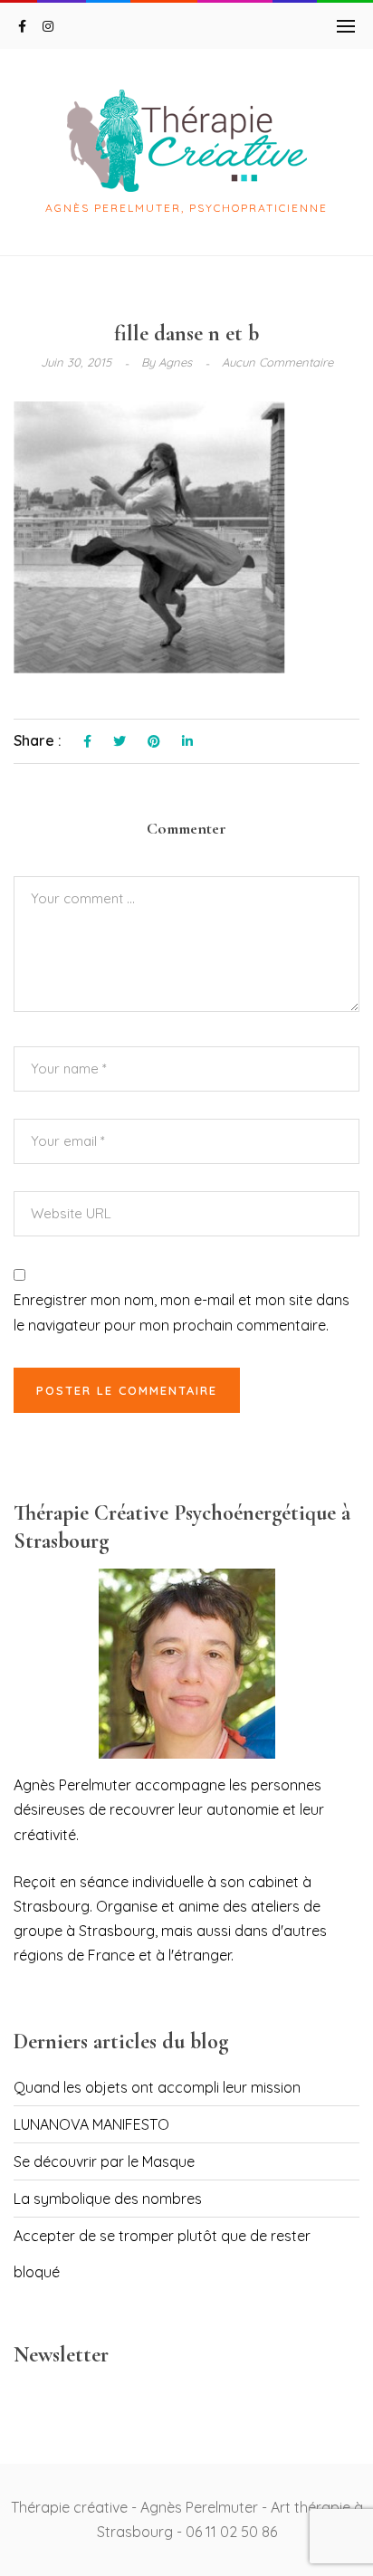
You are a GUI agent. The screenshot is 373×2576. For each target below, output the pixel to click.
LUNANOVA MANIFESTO (91, 2124)
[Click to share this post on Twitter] (120, 742)
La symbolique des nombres (108, 2199)
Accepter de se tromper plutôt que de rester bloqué (162, 2254)
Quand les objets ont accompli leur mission (157, 2087)
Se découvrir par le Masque (104, 2161)
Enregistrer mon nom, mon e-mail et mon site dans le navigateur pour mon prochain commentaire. (182, 1312)
